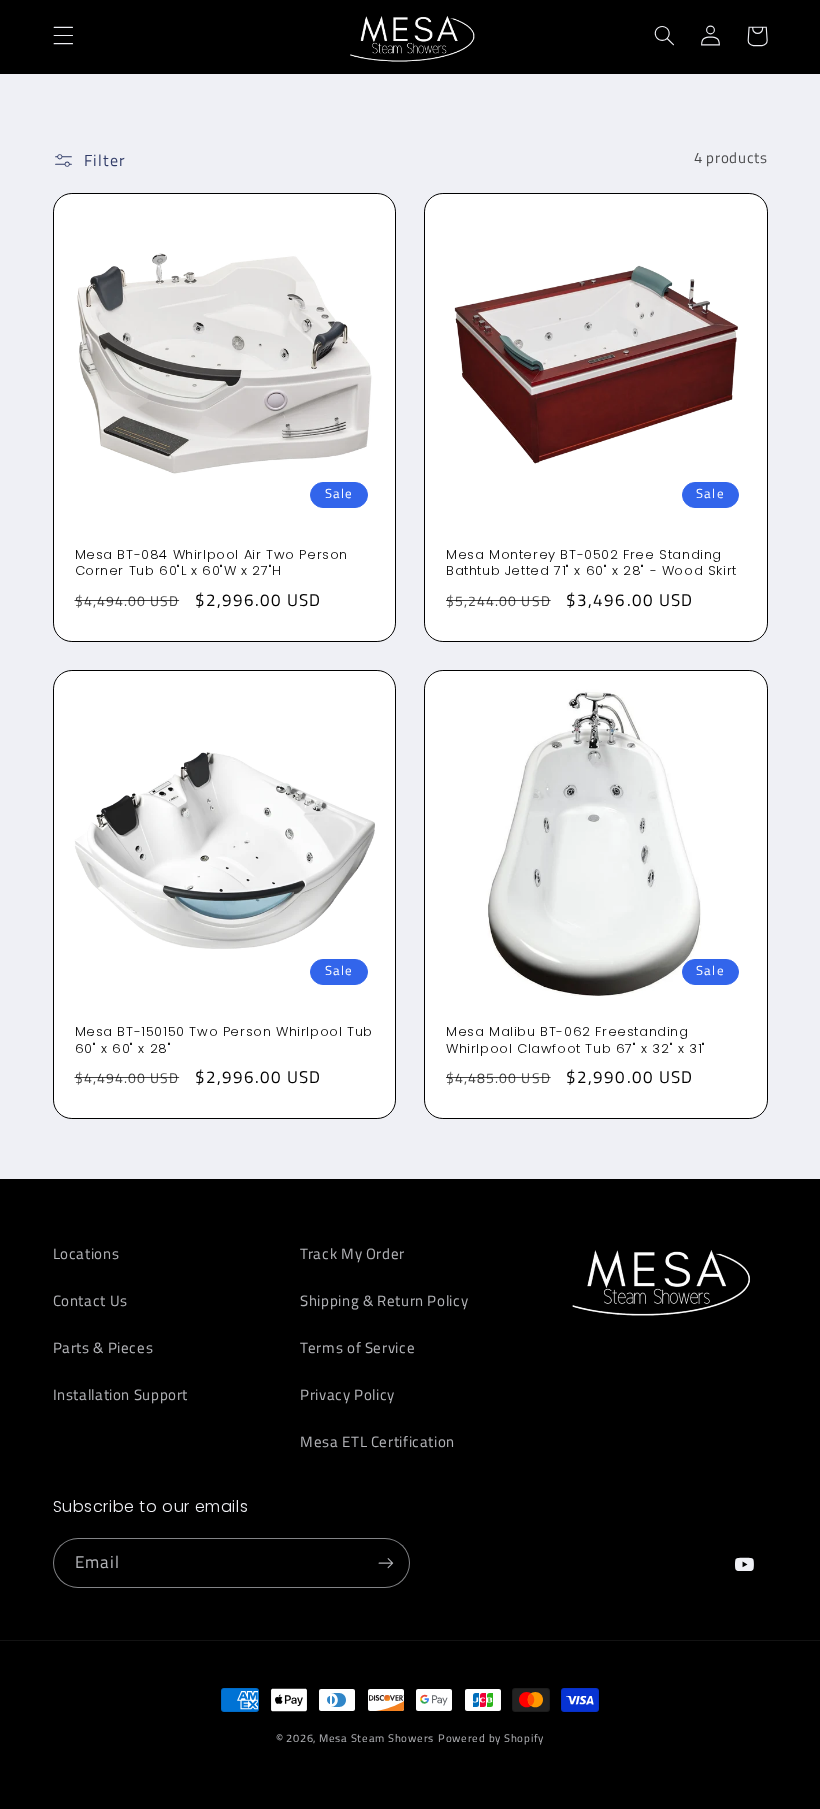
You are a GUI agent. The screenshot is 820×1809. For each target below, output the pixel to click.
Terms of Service (357, 1347)
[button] (63, 36)
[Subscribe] (386, 1562)
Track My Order (352, 1253)
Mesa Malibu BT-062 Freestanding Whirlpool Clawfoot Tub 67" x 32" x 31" (576, 1041)
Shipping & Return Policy (384, 1300)
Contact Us (90, 1300)
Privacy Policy (347, 1394)
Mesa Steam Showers (376, 1738)
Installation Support (121, 1394)
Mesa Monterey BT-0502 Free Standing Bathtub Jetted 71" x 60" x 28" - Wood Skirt (591, 564)
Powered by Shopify (491, 1738)
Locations (86, 1253)
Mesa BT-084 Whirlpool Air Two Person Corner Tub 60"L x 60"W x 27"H (212, 564)
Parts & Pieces (103, 1347)
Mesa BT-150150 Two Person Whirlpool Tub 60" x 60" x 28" (224, 1041)
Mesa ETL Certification (377, 1441)
